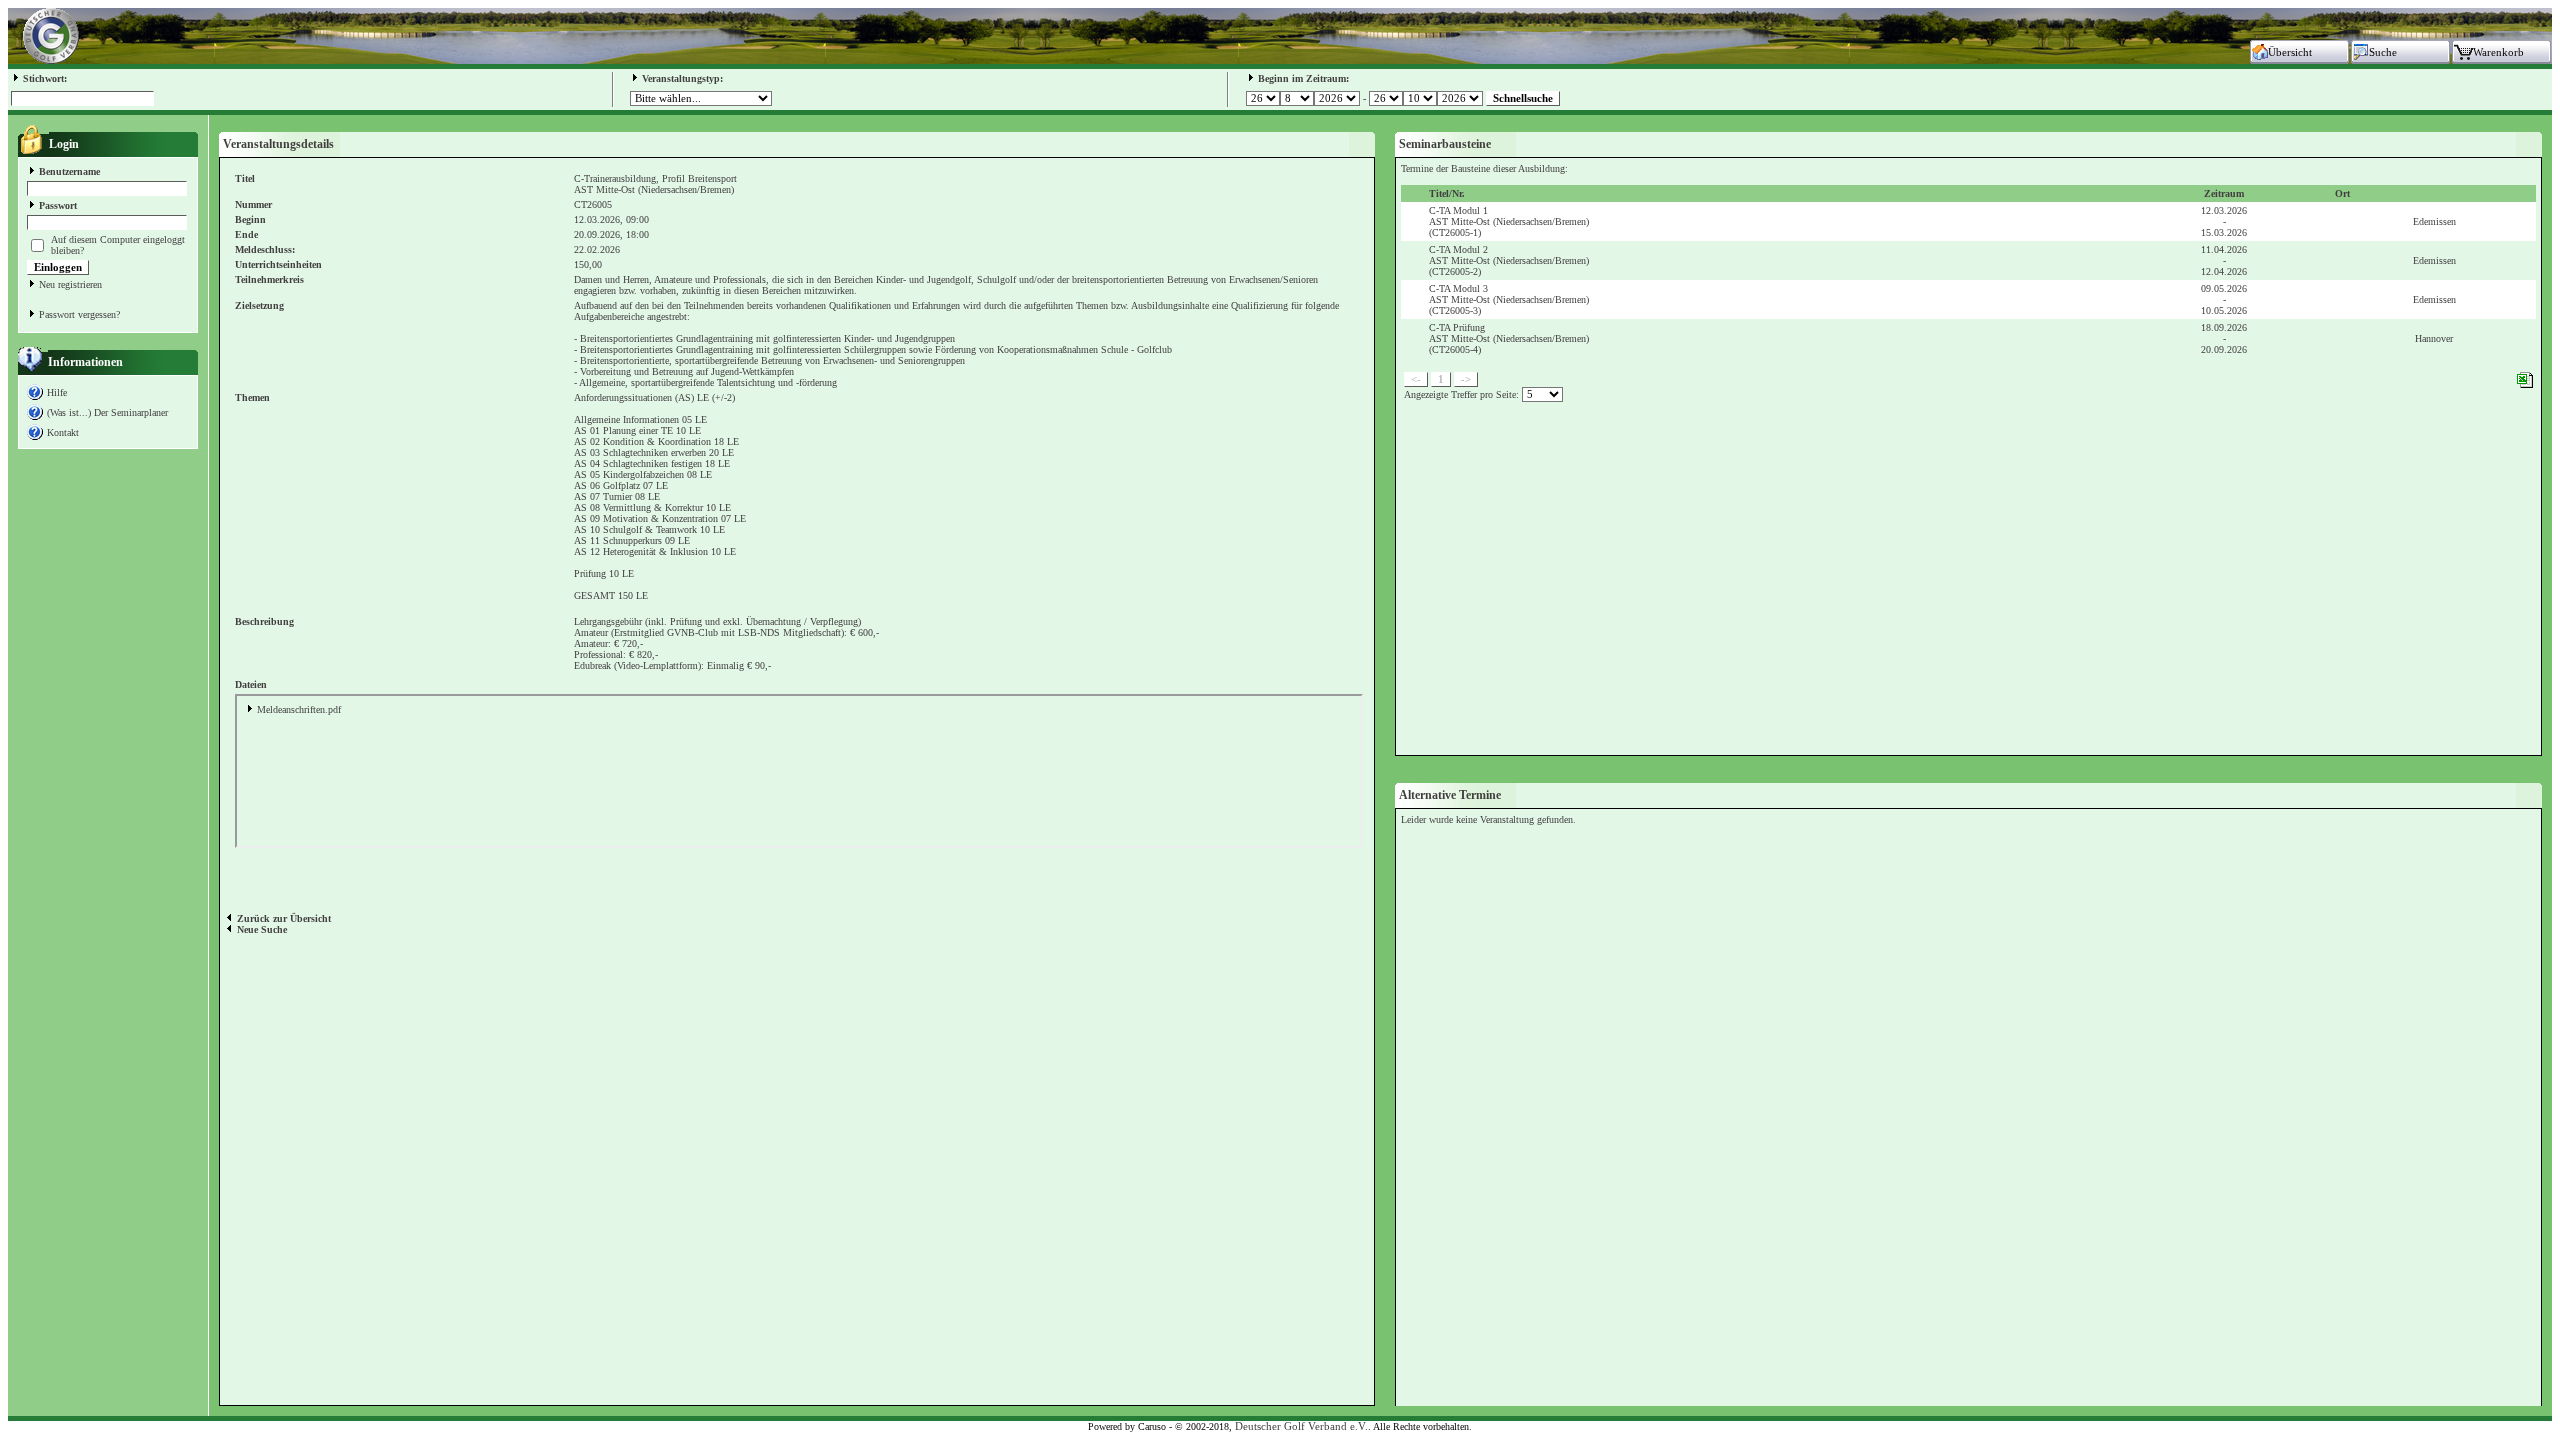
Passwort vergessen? (79, 314)
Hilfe (57, 392)
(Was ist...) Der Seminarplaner (107, 412)
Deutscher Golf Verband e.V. (1301, 1426)
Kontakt (63, 432)
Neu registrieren (70, 284)
